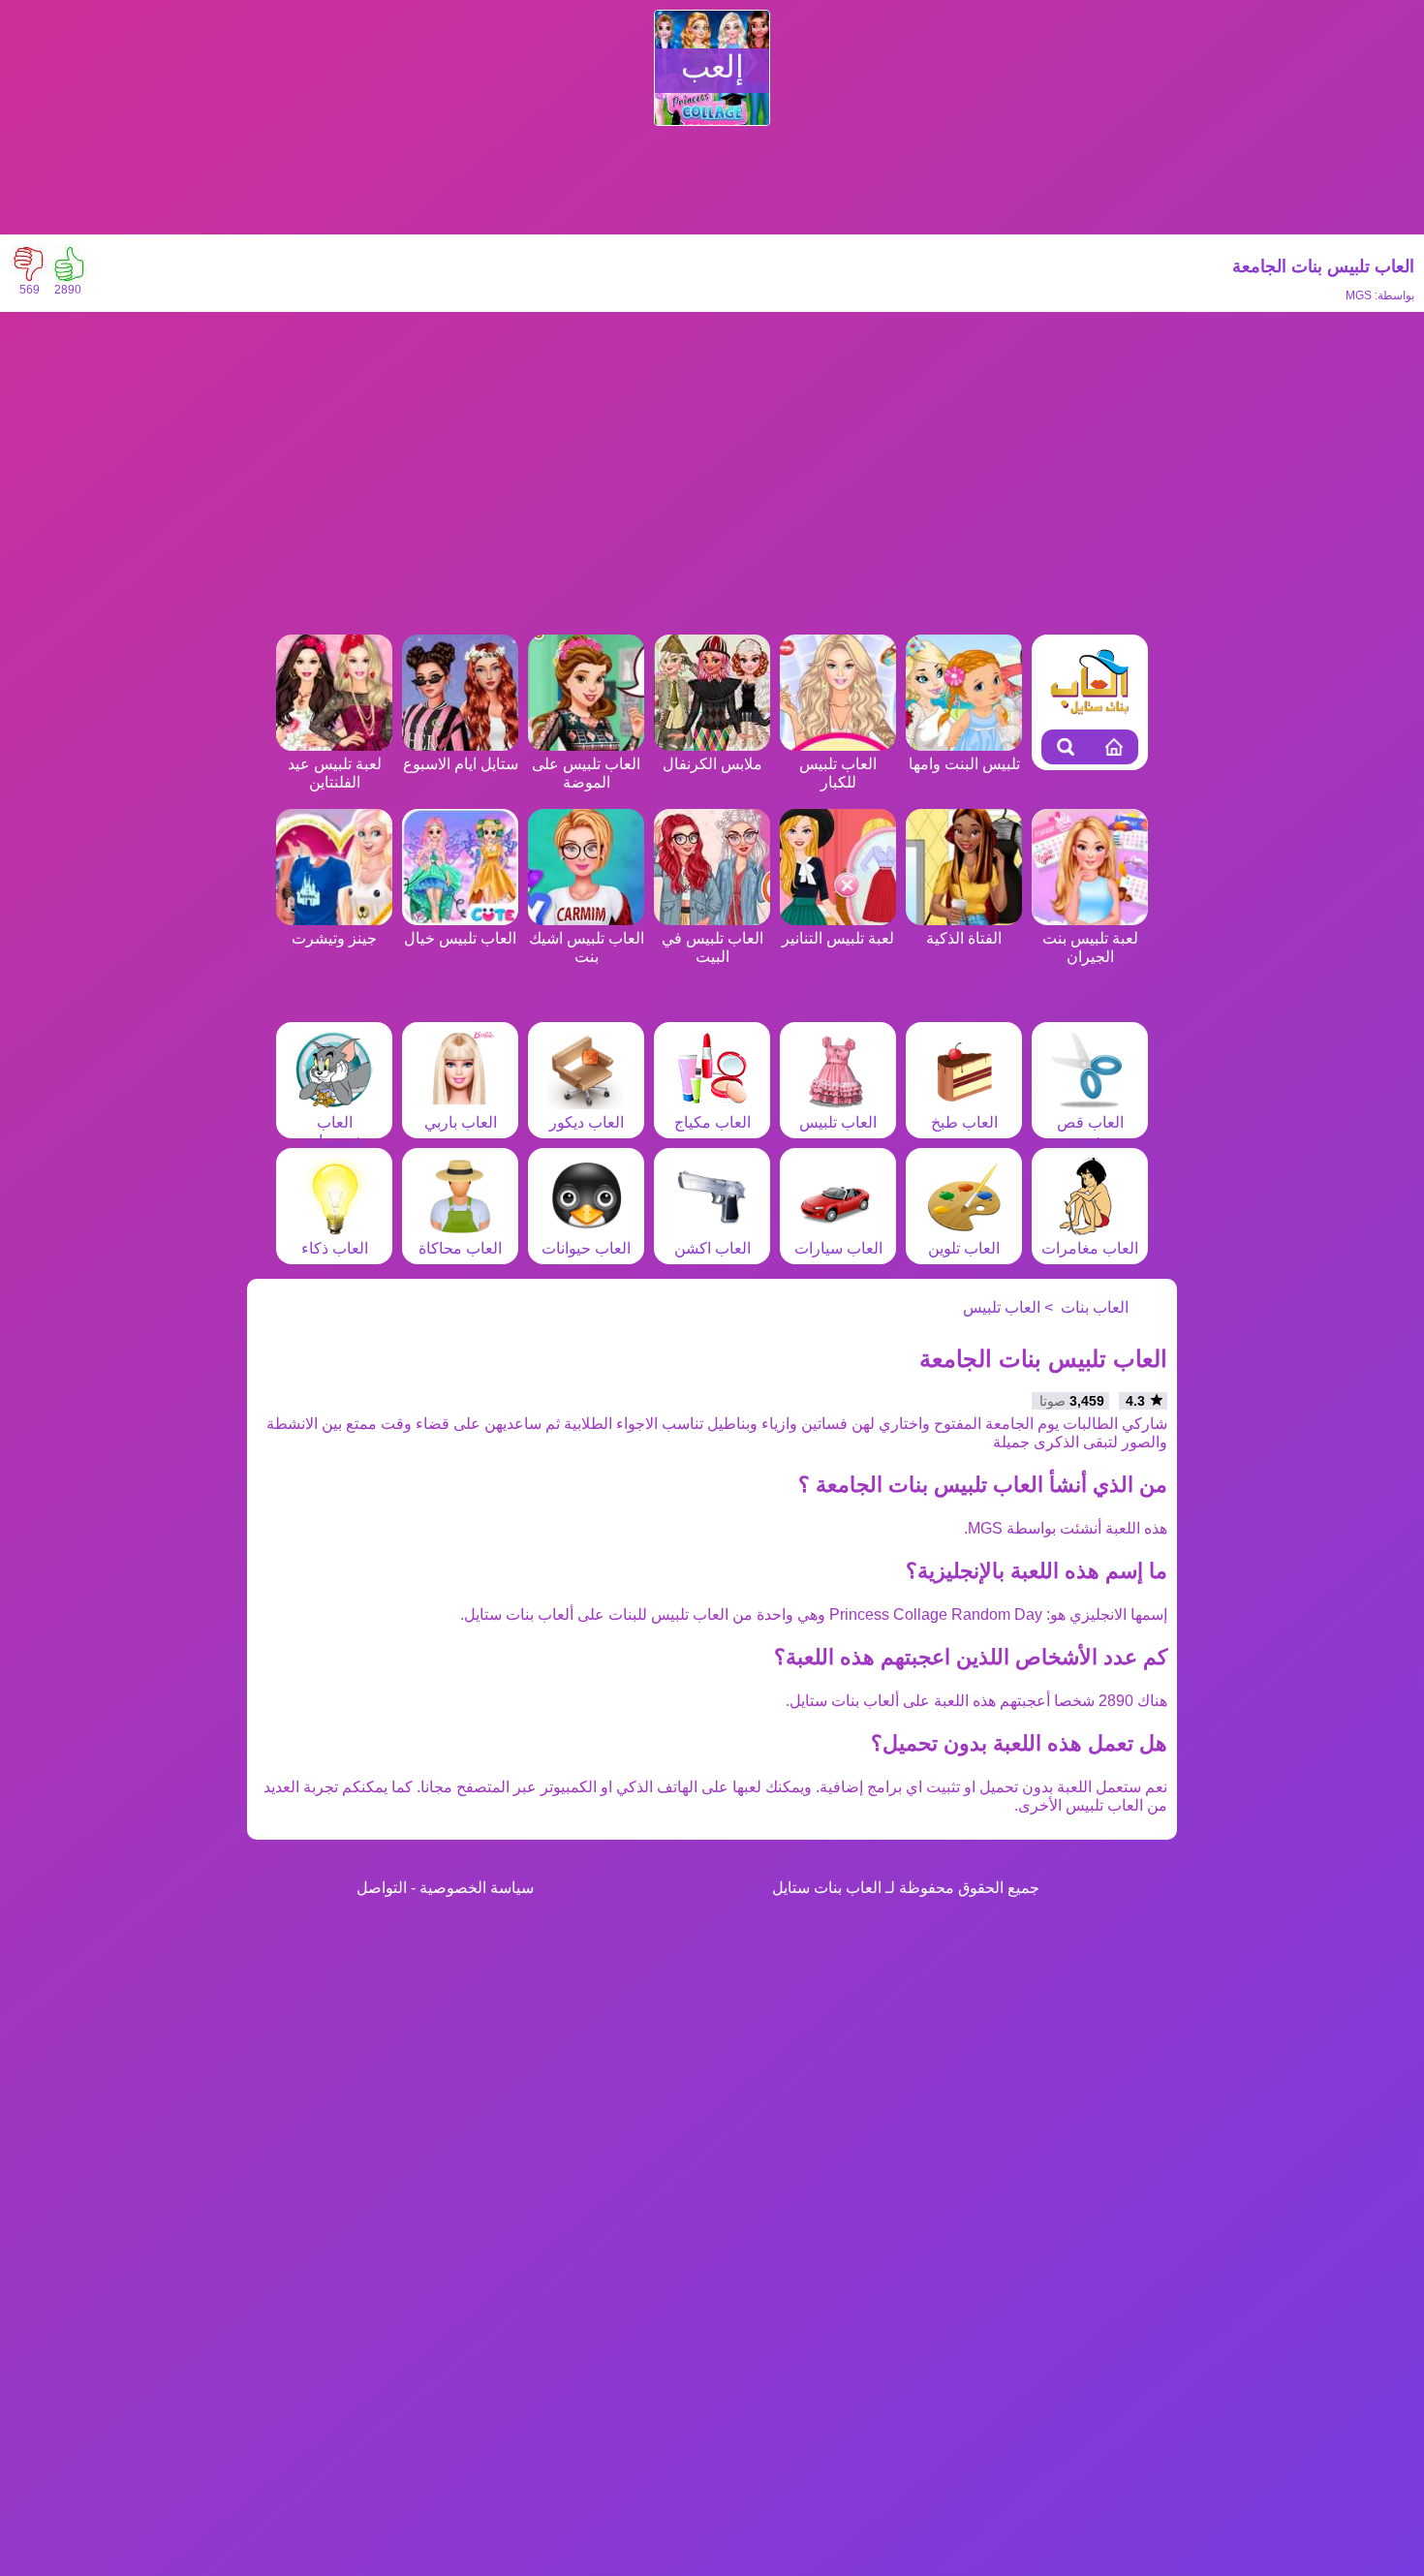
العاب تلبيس (838, 1122)
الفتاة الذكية (964, 938)
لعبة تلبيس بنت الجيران (1090, 947)
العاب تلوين (964, 1248)
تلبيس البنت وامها (964, 764)
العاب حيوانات (586, 1248)
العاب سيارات (838, 1248)
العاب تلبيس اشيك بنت (587, 947)
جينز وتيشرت (334, 938)
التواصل (382, 1888)
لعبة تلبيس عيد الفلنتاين (335, 773)
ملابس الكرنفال (712, 764)
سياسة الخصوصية (477, 1888)
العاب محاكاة (460, 1248)
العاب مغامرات (1090, 1248)
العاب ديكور (587, 1122)
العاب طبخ (964, 1122)
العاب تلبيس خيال (460, 938)
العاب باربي (461, 1122)
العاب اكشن (712, 1248)
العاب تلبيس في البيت (712, 947)
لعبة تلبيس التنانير (838, 938)
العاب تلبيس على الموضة (586, 773)
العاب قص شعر (1090, 1132)
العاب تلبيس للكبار (838, 773)
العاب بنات (1095, 1307)
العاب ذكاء (335, 1248)
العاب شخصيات (334, 1132)
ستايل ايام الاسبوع (461, 764)
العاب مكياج (712, 1122)
